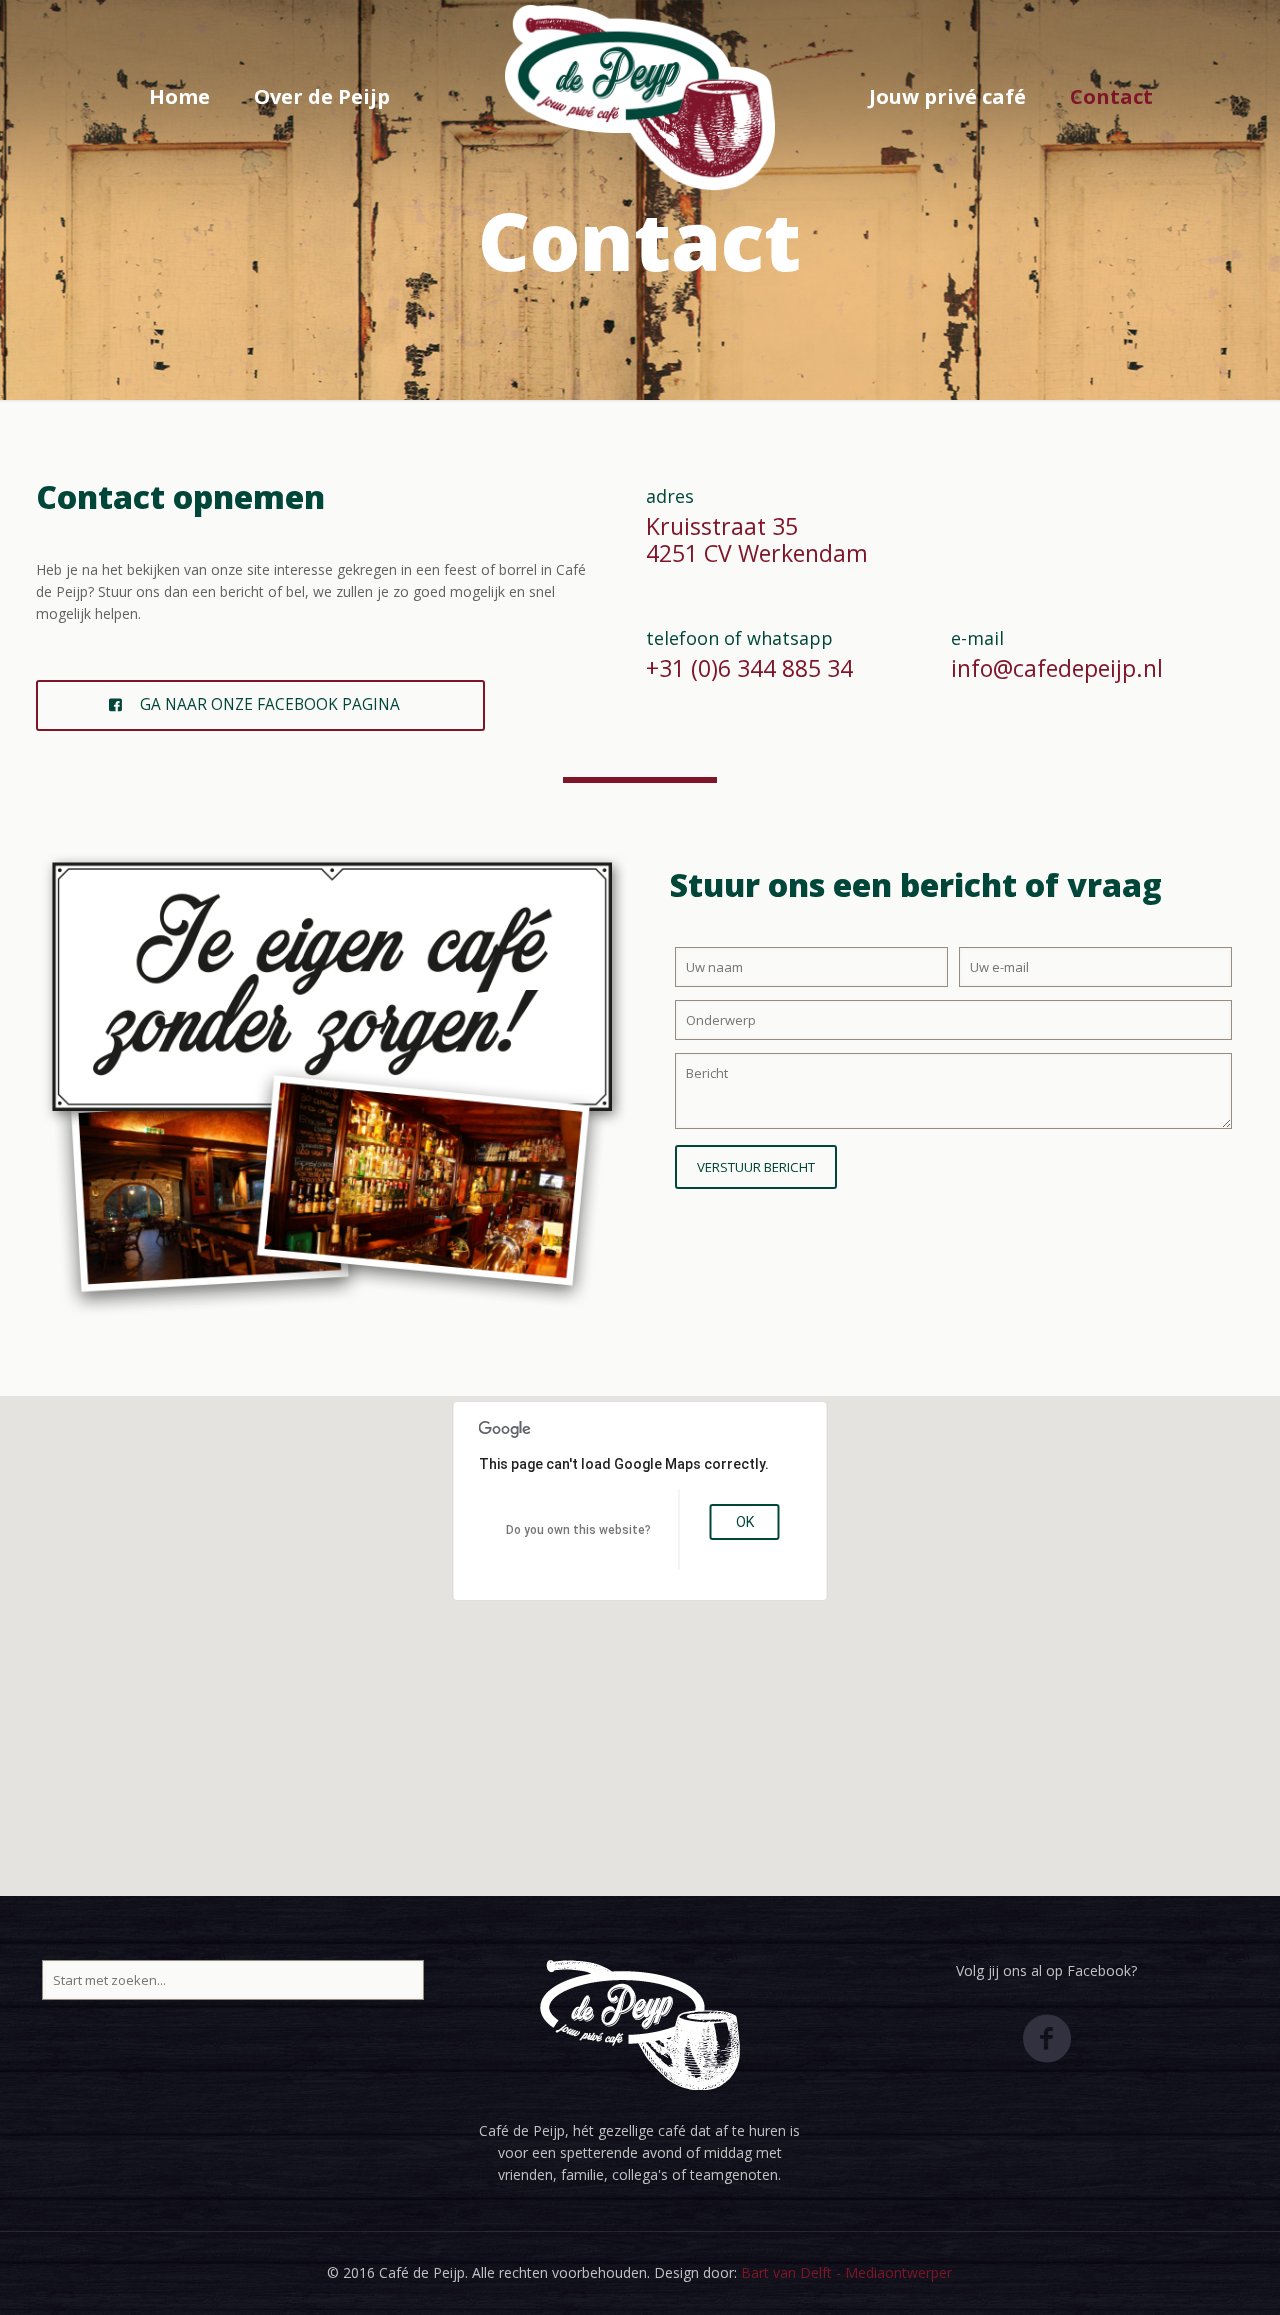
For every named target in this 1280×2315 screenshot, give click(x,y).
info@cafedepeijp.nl (1057, 668)
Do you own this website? (578, 1530)
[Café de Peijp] (640, 97)
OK (745, 1522)
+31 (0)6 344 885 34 (749, 668)
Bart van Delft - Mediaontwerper (846, 2272)
